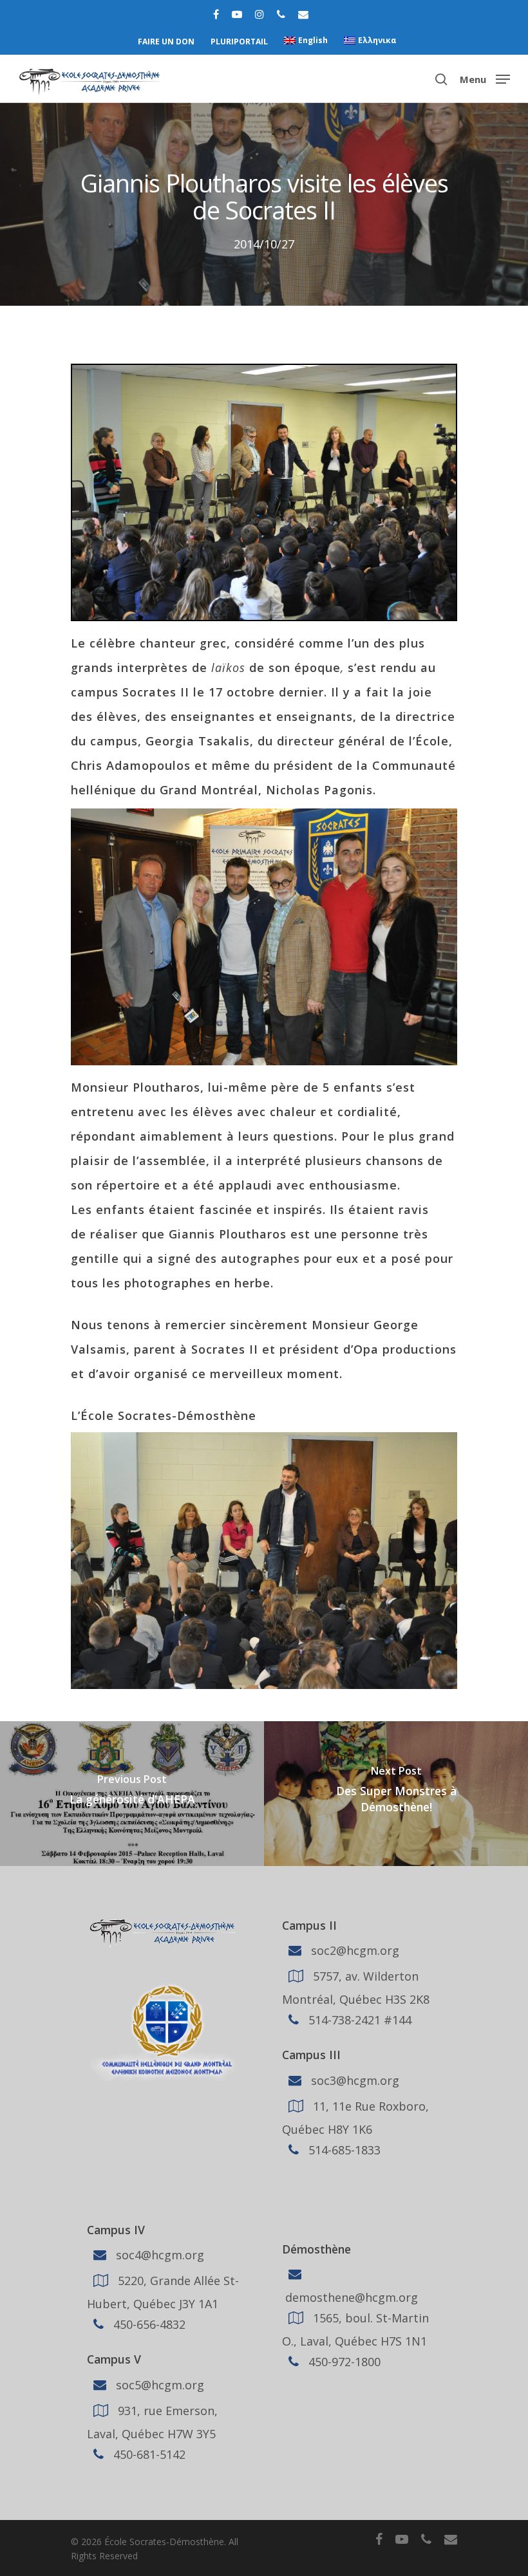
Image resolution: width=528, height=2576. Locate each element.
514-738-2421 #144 (358, 2020)
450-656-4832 (148, 2324)
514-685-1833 (343, 2150)
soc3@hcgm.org (354, 2080)
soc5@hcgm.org (158, 2385)
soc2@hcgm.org (354, 1950)
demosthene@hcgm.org (350, 2297)
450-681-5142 (148, 2454)
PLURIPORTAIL (239, 42)
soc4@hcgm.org (158, 2255)
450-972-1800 (343, 2362)
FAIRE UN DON (166, 42)
